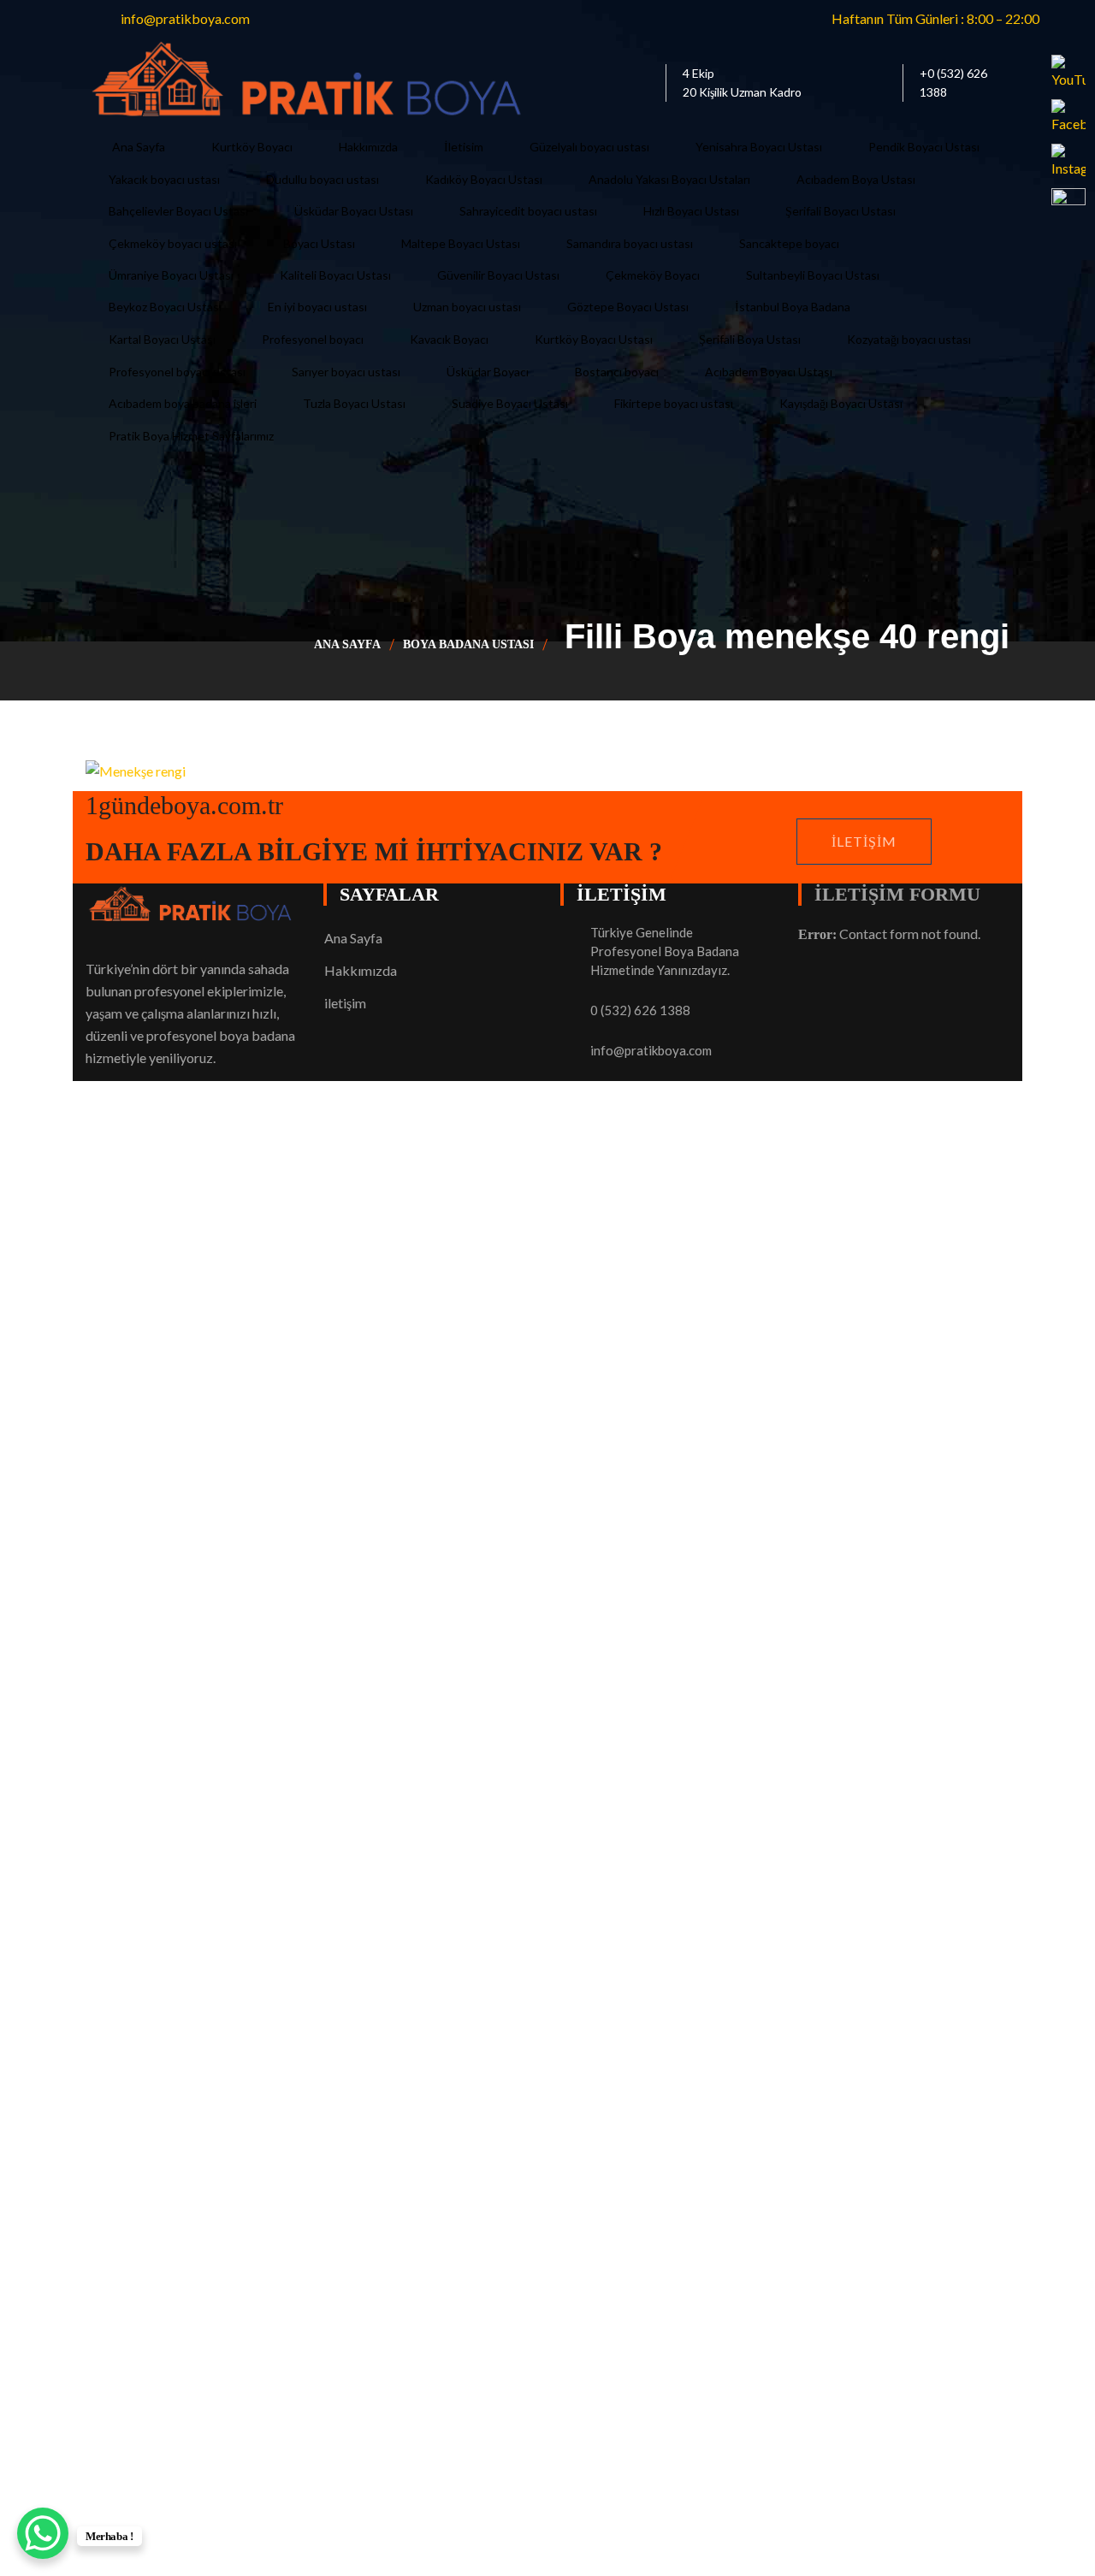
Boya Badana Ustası (468, 644)
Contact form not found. (889, 934)
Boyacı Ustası (249, 1813)
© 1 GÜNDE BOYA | (147, 1813)
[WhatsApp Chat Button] (43, 2533)
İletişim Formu (897, 894)
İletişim (864, 841)
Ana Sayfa (347, 644)
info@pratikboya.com (651, 1050)
